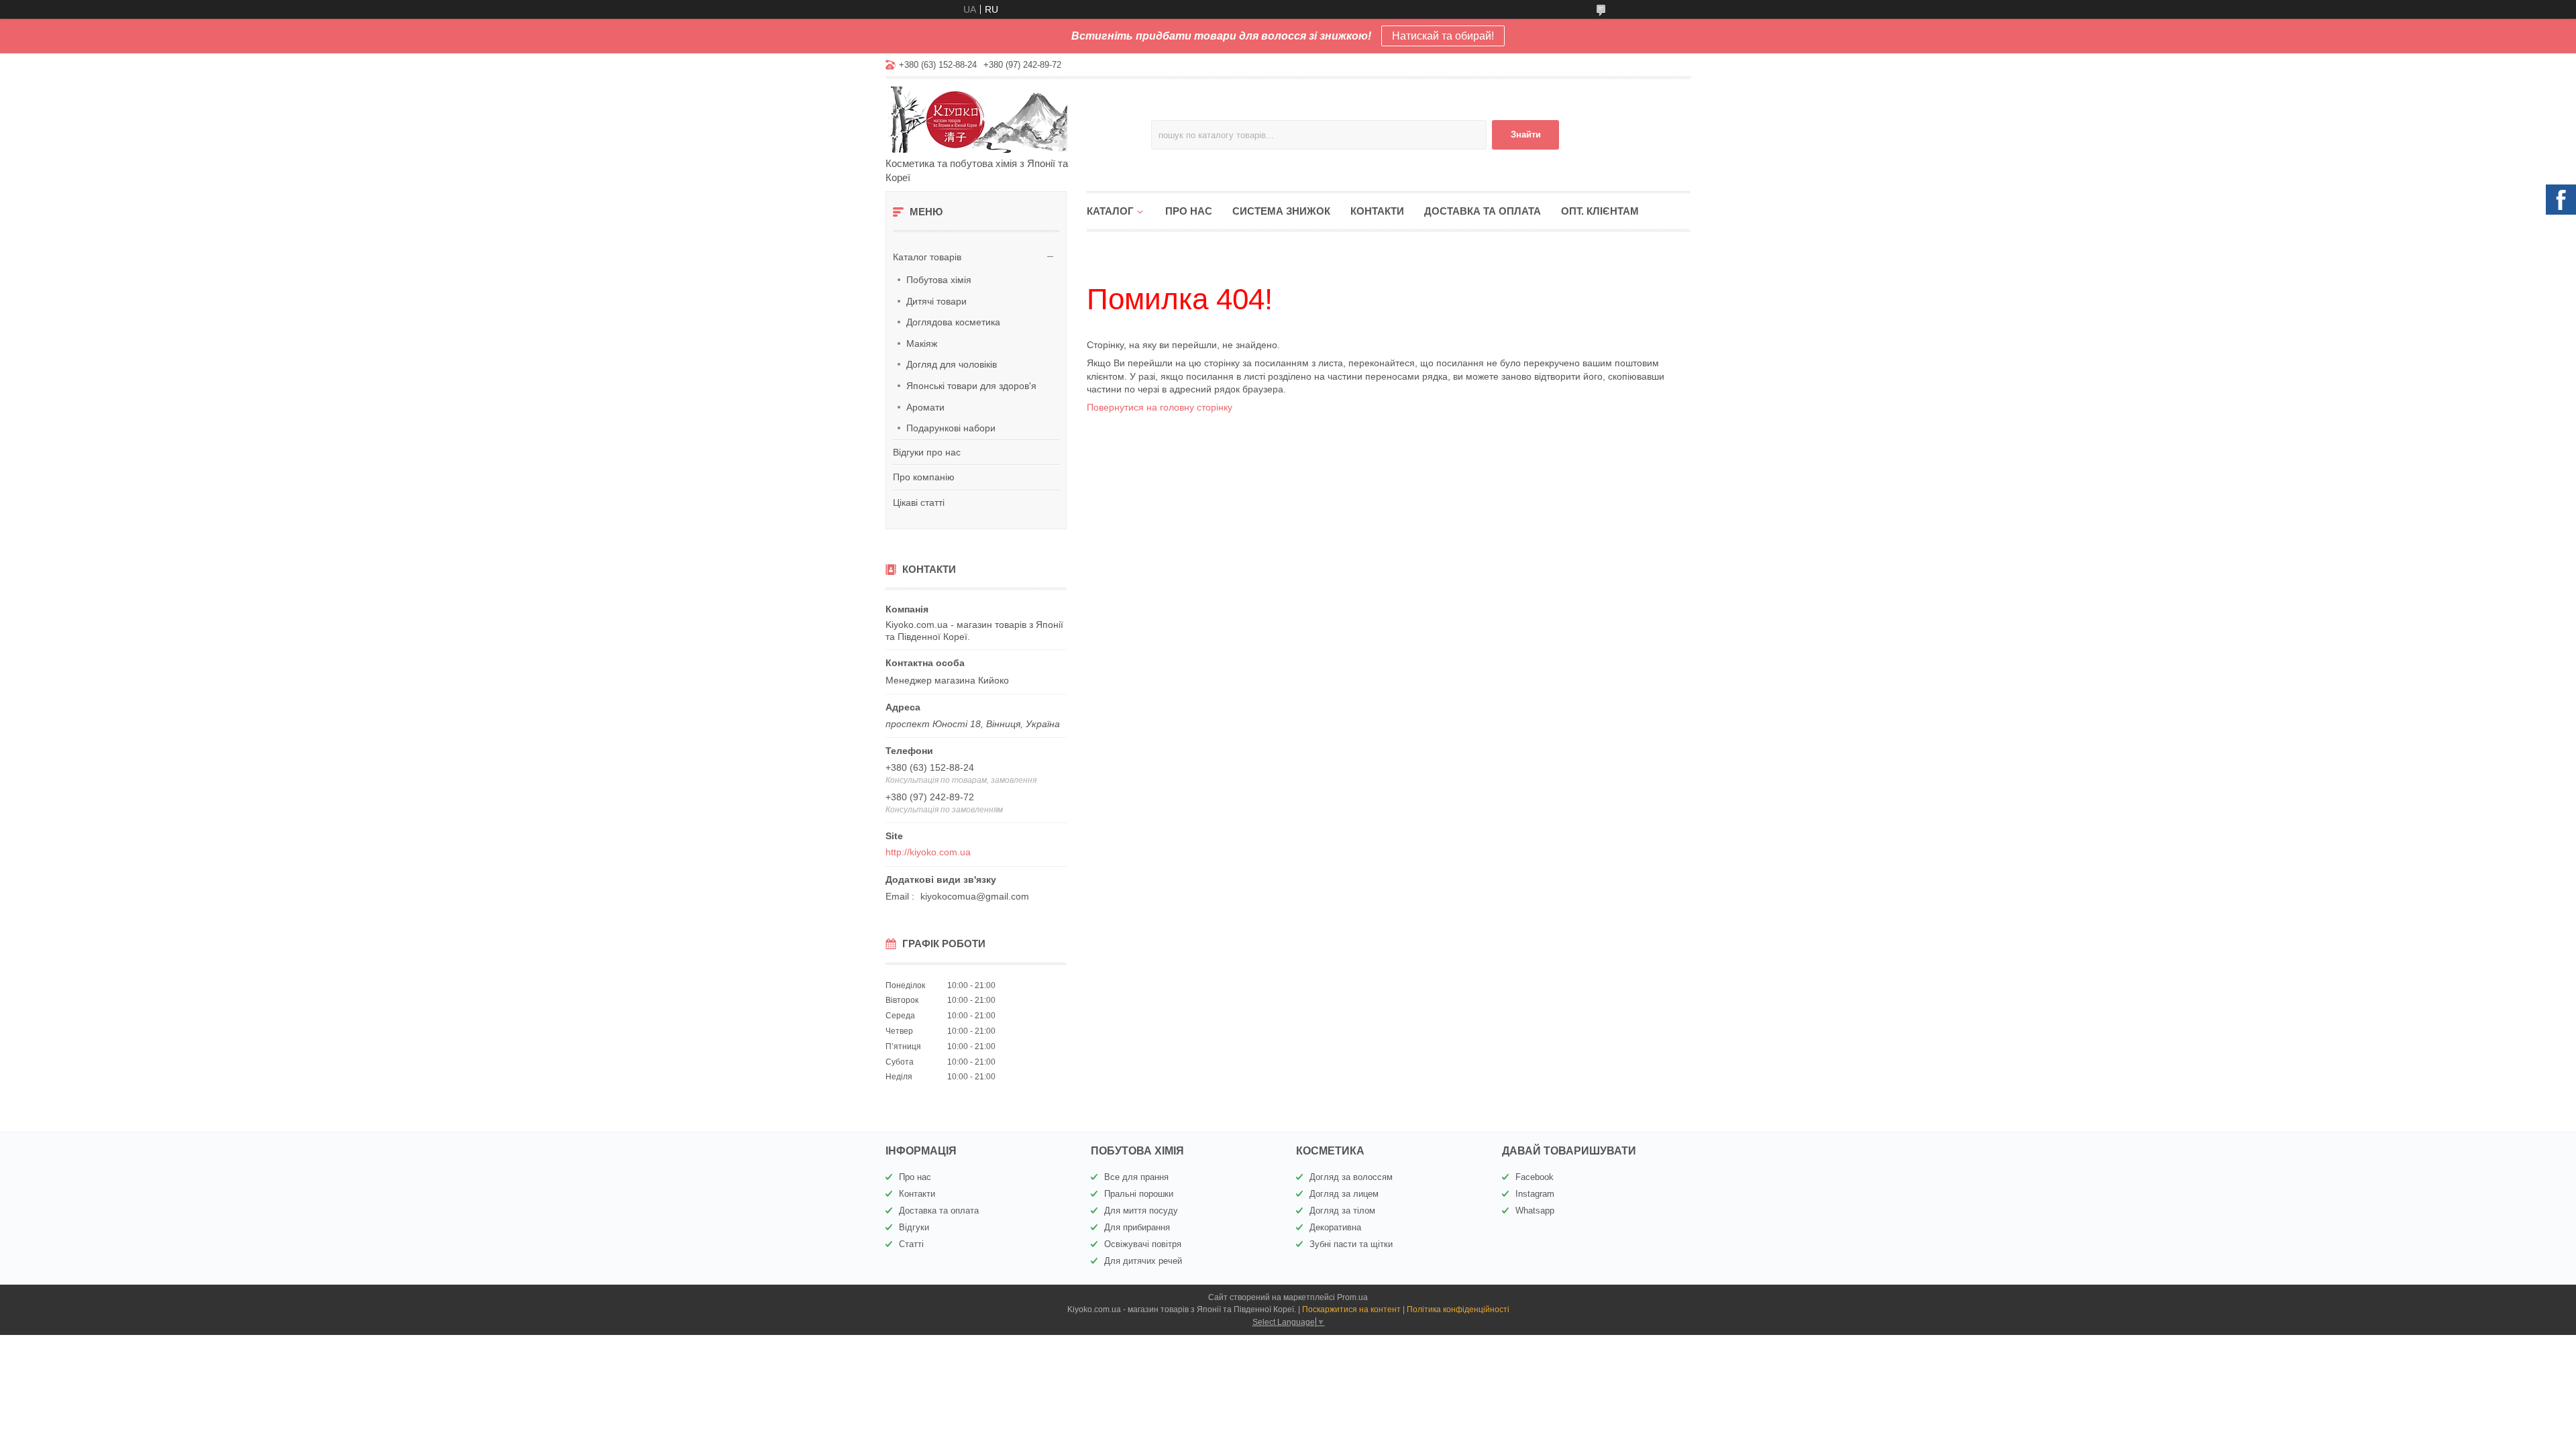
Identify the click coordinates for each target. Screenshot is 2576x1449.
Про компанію (924, 477)
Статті (911, 1244)
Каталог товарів (927, 257)
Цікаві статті (919, 502)
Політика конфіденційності (1458, 1309)
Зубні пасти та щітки (1351, 1244)
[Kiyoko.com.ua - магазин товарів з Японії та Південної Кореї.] (1003, 119)
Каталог (1110, 211)
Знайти (1526, 135)
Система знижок (1281, 211)
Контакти (1377, 211)
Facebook (1535, 1177)
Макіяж (922, 343)
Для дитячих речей (1143, 1261)
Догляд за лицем (1344, 1194)
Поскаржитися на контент (1351, 1309)
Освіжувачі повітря (1143, 1244)
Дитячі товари (936, 301)
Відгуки (914, 1227)
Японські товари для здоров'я (971, 386)
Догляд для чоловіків (952, 364)
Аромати (925, 407)
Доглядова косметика (953, 322)
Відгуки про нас (927, 452)
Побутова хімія (939, 280)
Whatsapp (1535, 1211)
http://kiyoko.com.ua (928, 852)
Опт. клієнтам (1600, 211)
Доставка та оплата (1483, 211)
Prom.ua (1352, 1297)
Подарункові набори (951, 428)
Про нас (1189, 211)
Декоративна (1335, 1227)
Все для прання (1136, 1177)
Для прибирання (1137, 1227)
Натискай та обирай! (1443, 36)
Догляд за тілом (1342, 1211)
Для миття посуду (1141, 1211)
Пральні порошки (1139, 1194)
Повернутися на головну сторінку (1160, 407)
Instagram (1535, 1194)
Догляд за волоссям (1351, 1177)
